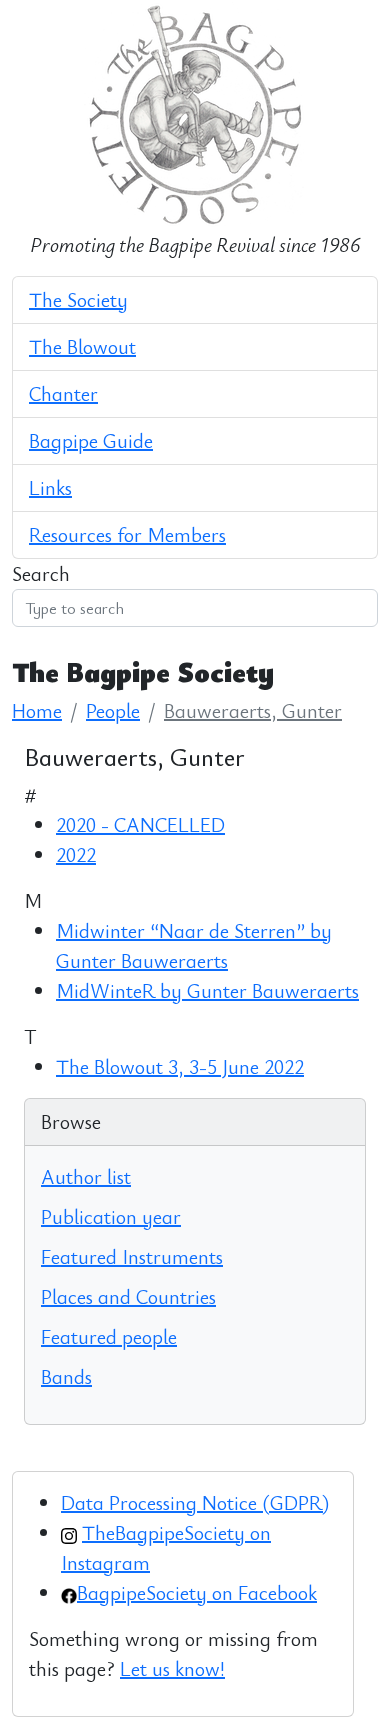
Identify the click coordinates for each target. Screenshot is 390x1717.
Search (41, 573)
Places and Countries (128, 1296)
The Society (78, 299)
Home (37, 710)
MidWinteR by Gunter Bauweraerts (207, 990)
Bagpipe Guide (91, 440)
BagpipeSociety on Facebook (197, 1592)
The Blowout (82, 346)
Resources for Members (127, 534)
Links (50, 487)
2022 (76, 854)
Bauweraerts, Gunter (253, 710)
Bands (66, 1376)
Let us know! (172, 1668)
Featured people (109, 1336)
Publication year (111, 1216)
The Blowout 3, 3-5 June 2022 (180, 1066)
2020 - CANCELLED (140, 824)
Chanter (63, 393)
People (113, 710)
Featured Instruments (132, 1256)
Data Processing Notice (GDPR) (195, 1502)
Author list (86, 1176)
